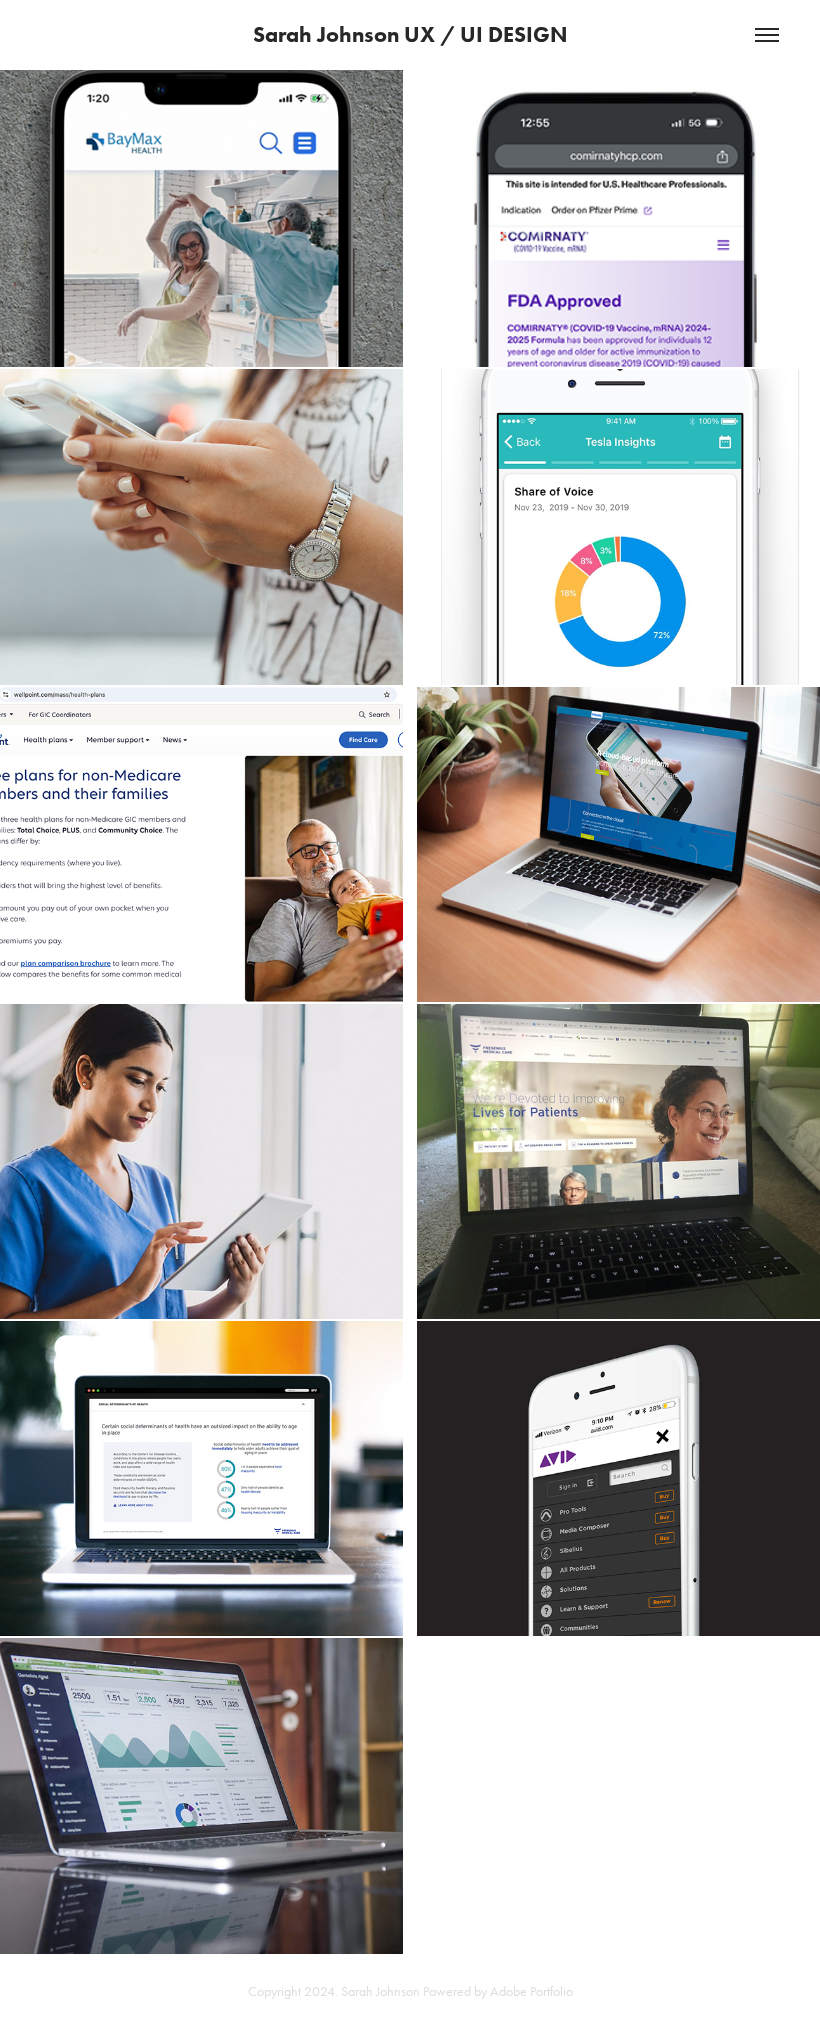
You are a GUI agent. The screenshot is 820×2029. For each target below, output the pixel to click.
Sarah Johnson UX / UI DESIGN (410, 34)
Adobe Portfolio (531, 1991)
